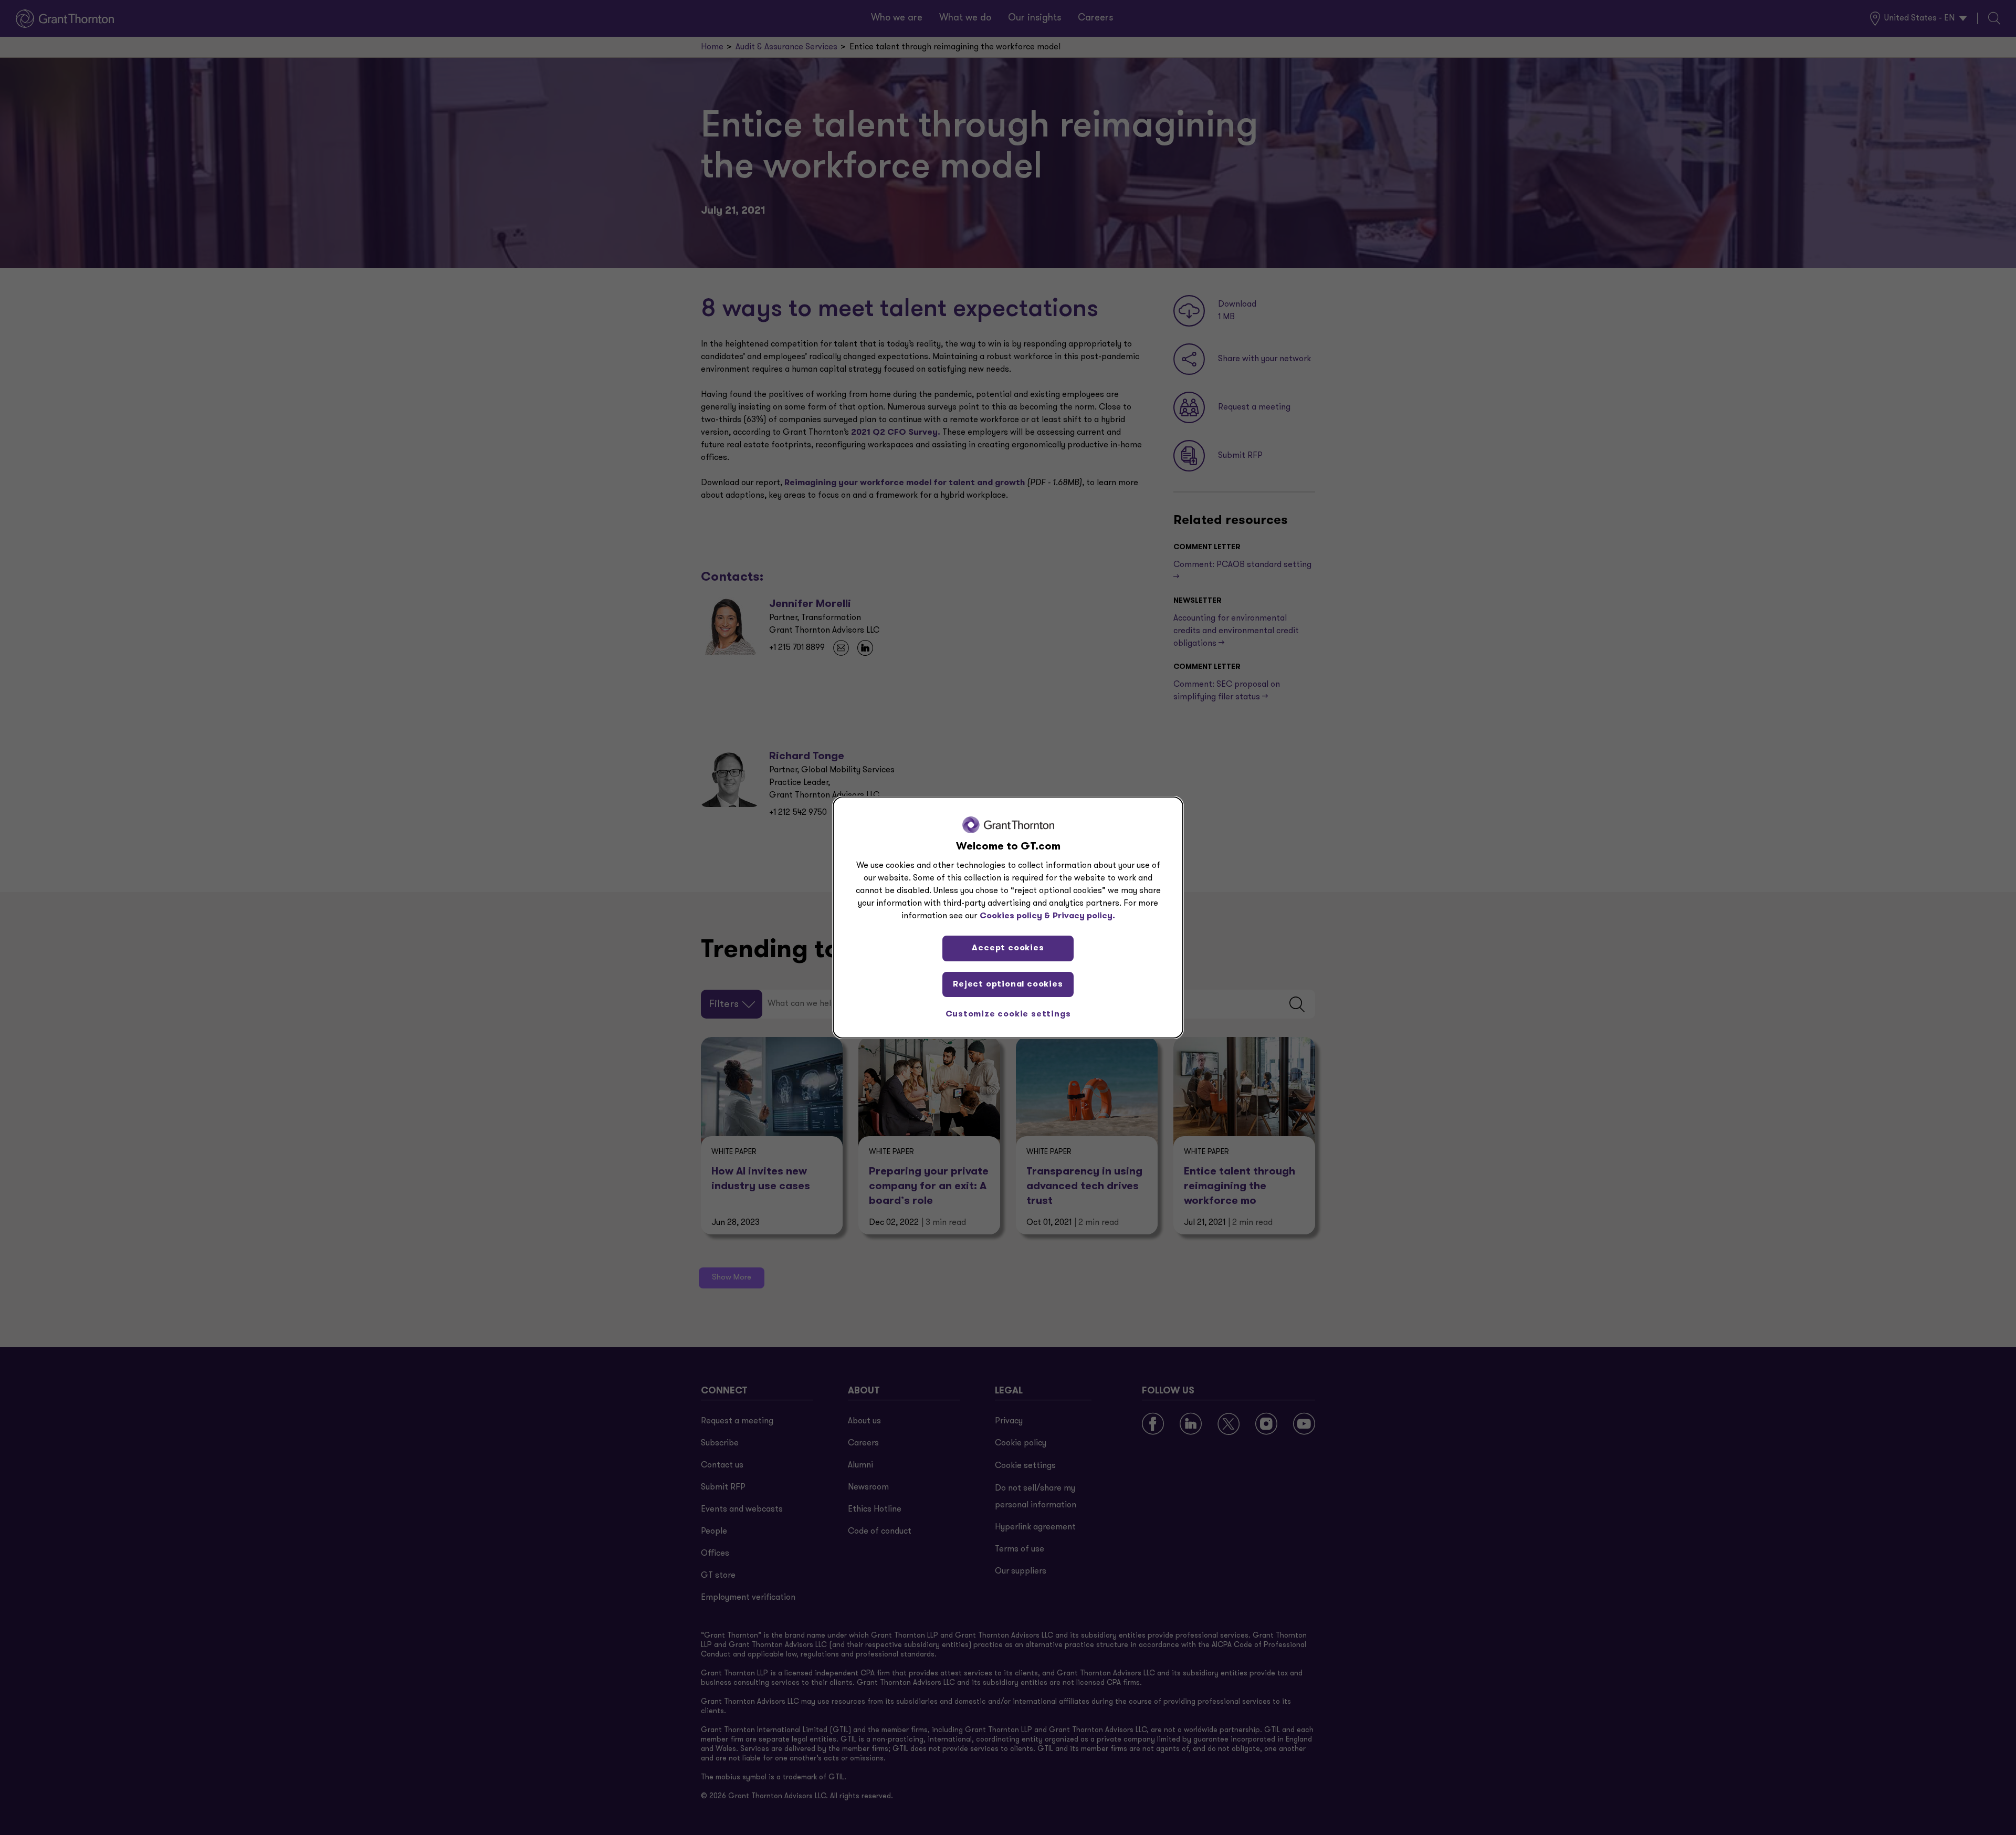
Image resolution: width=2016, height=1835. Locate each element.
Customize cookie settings (1008, 1014)
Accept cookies (1008, 948)
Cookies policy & (1015, 916)
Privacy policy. (1084, 916)
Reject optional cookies (1008, 984)
